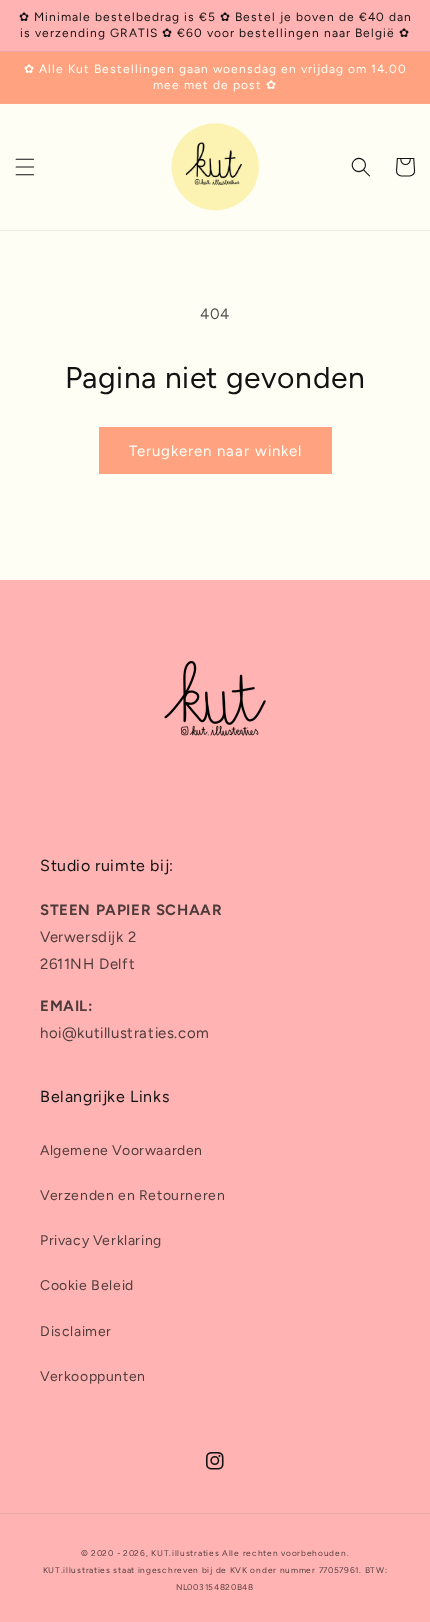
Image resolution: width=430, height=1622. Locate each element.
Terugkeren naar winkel (215, 451)
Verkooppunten (93, 1376)
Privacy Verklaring (101, 1240)
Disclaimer (76, 1331)
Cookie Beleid (87, 1285)
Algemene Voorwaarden (121, 1150)
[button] (25, 167)
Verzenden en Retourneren (132, 1195)
